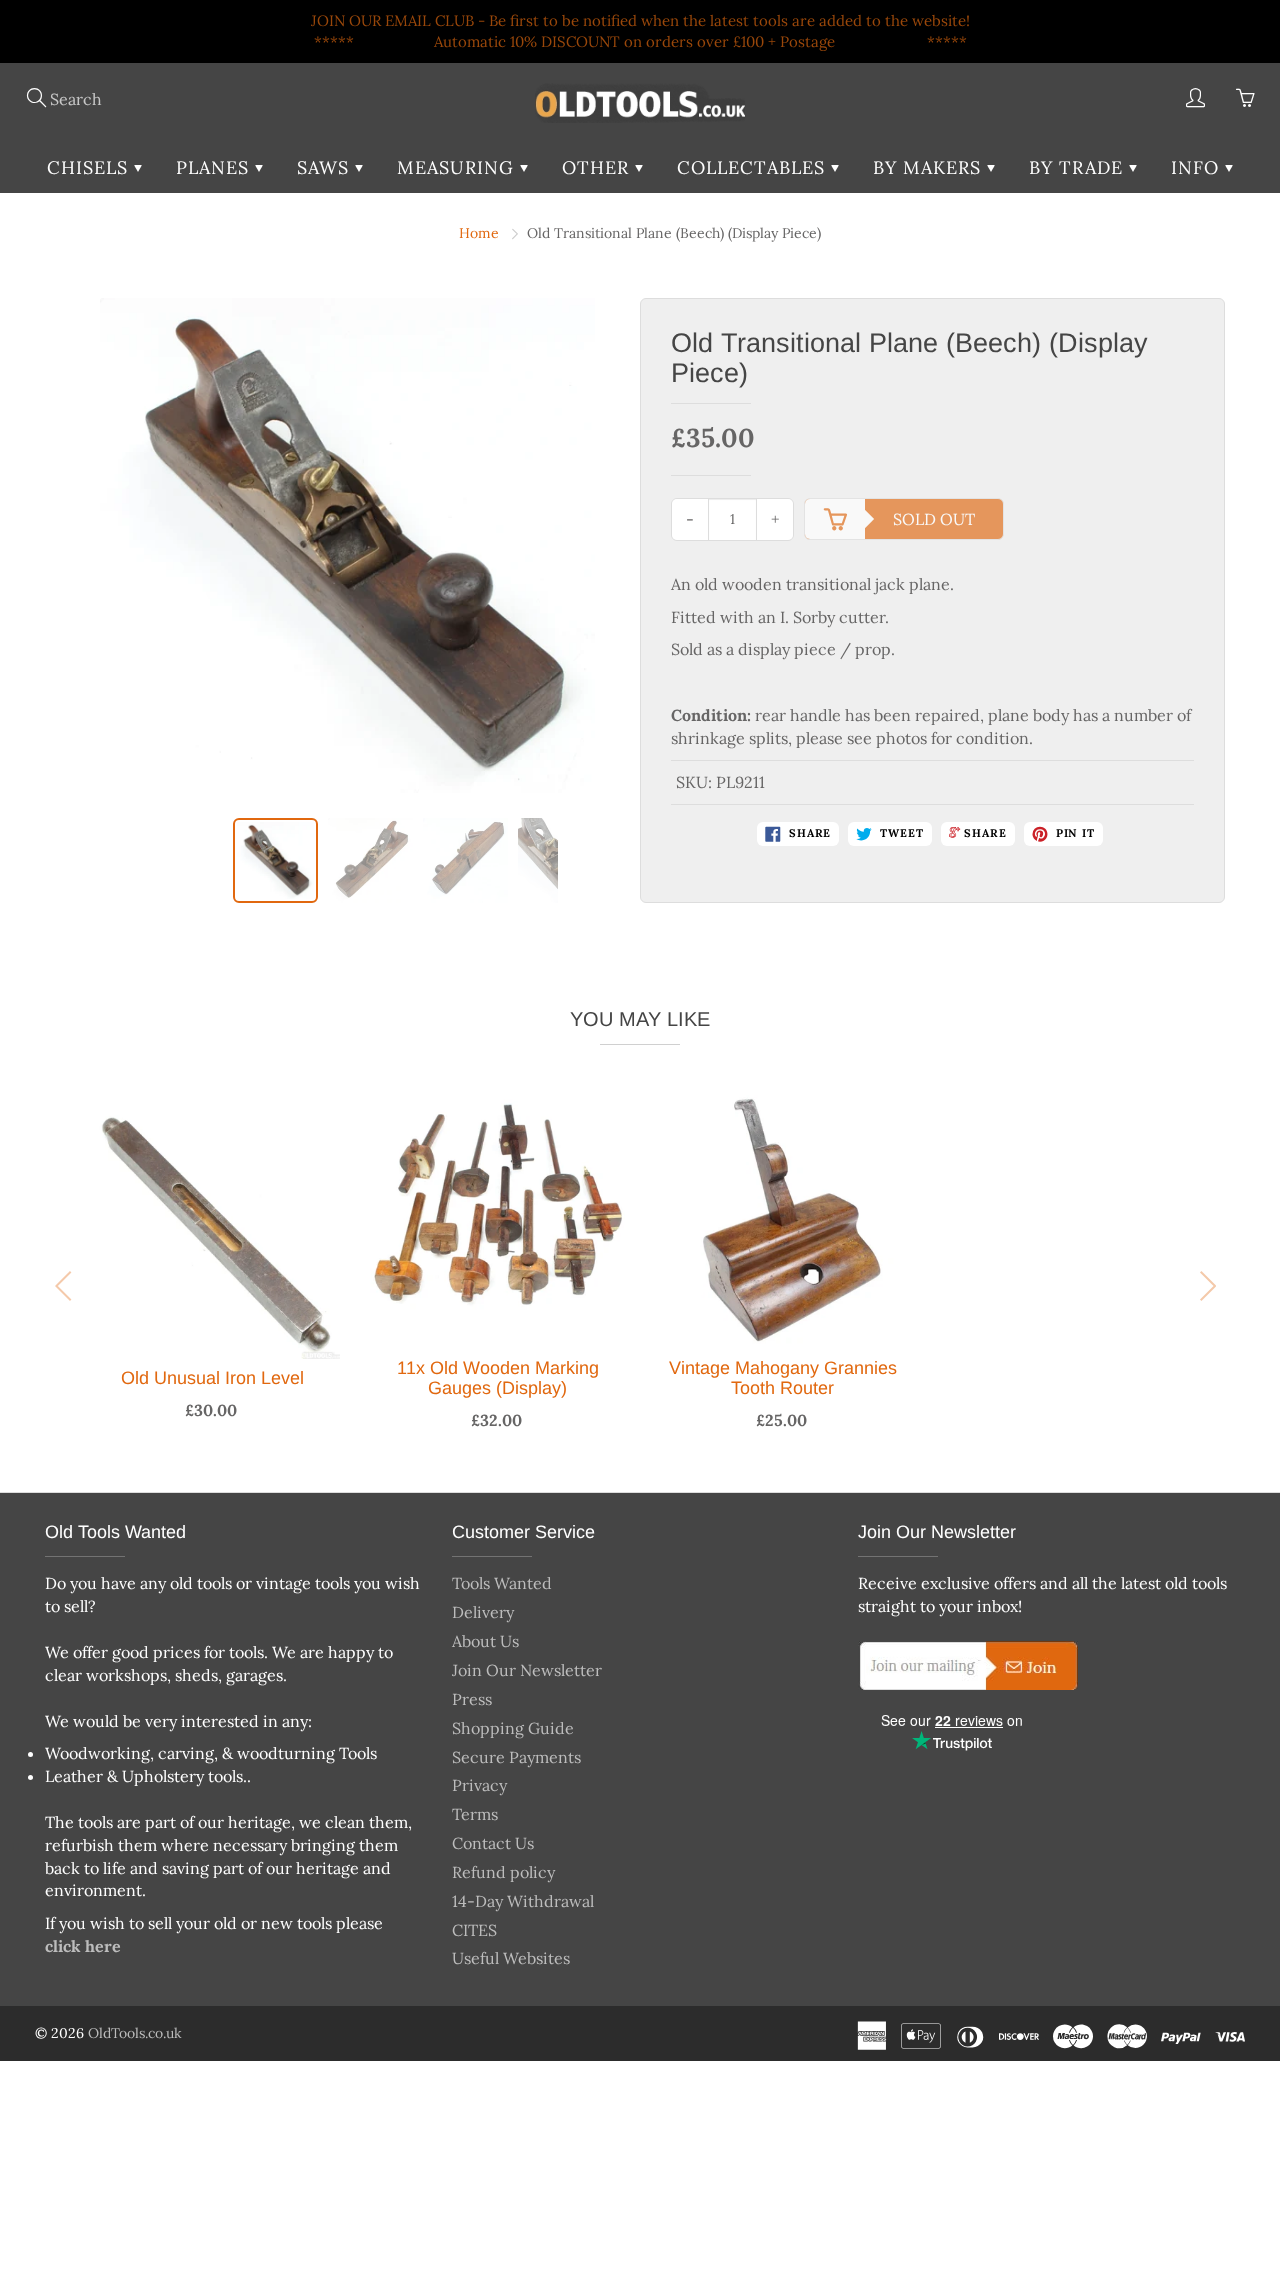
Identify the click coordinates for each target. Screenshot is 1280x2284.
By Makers (930, 167)
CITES (474, 1930)
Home (479, 233)
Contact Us (493, 1843)
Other (598, 167)
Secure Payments (516, 1757)
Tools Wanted (502, 1583)
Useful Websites (511, 1958)
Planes (215, 167)
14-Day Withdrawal (523, 1901)
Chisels (90, 167)
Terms (475, 1814)
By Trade (1079, 167)
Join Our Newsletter (527, 1670)
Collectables (754, 167)
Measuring (458, 167)
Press (472, 1699)
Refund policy (503, 1872)
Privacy (479, 1785)
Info (1198, 167)
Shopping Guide (513, 1728)
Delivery (483, 1612)
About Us (485, 1641)
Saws (326, 167)
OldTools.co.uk (135, 2033)
